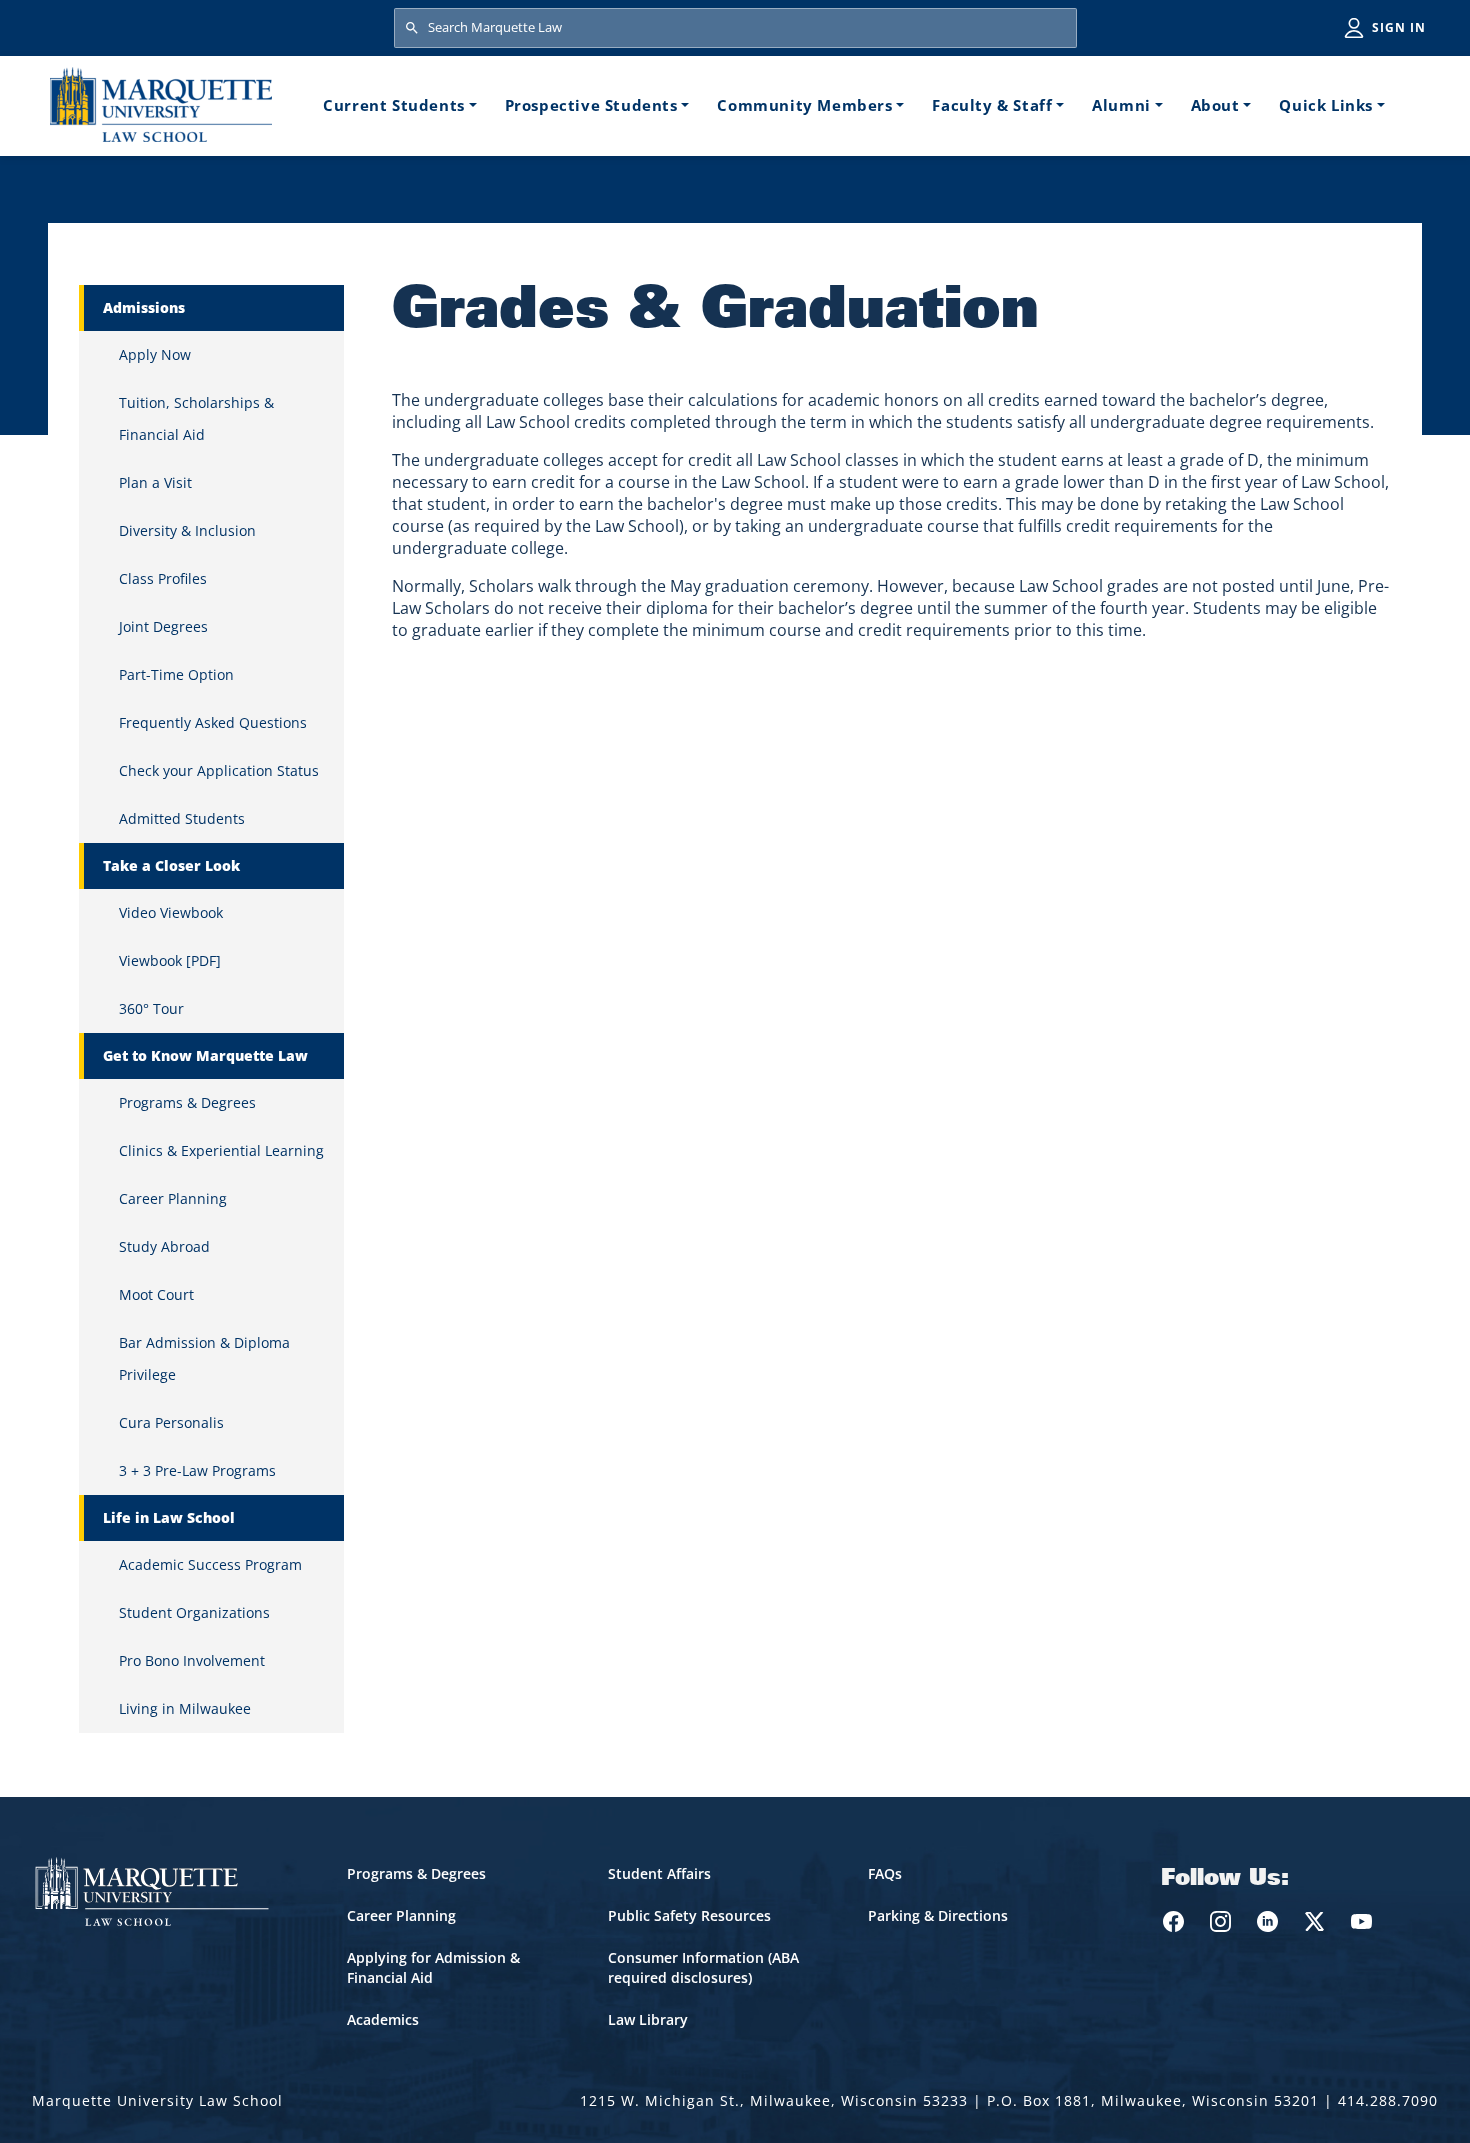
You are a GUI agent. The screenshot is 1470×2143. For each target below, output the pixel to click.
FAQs (885, 1873)
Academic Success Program (210, 1564)
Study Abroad (164, 1246)
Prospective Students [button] (591, 105)
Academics (383, 2019)
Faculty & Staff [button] (992, 105)
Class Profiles (163, 578)
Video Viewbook (171, 912)
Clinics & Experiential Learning (221, 1150)
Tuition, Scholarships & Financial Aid (196, 418)
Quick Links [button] (1326, 105)
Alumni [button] (1121, 105)
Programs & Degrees (187, 1102)
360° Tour (151, 1008)
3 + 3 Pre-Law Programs (197, 1470)
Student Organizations (194, 1612)
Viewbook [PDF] (170, 960)
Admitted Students (182, 818)
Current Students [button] (394, 105)
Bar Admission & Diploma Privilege (204, 1358)
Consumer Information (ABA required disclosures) (703, 1967)
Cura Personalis (171, 1422)
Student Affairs (659, 1873)
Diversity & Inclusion (187, 530)
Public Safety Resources (689, 1915)
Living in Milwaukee (185, 1708)
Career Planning (173, 1198)
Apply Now (155, 354)
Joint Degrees (163, 626)
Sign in (1399, 27)
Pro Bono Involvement (192, 1660)
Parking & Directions (938, 1915)
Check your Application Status (219, 770)
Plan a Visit (155, 482)
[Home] (161, 104)
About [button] (1215, 105)
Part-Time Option (176, 674)
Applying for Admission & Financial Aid (433, 1967)
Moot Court (156, 1294)
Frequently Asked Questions (213, 722)
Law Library (648, 2019)
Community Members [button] (804, 105)
